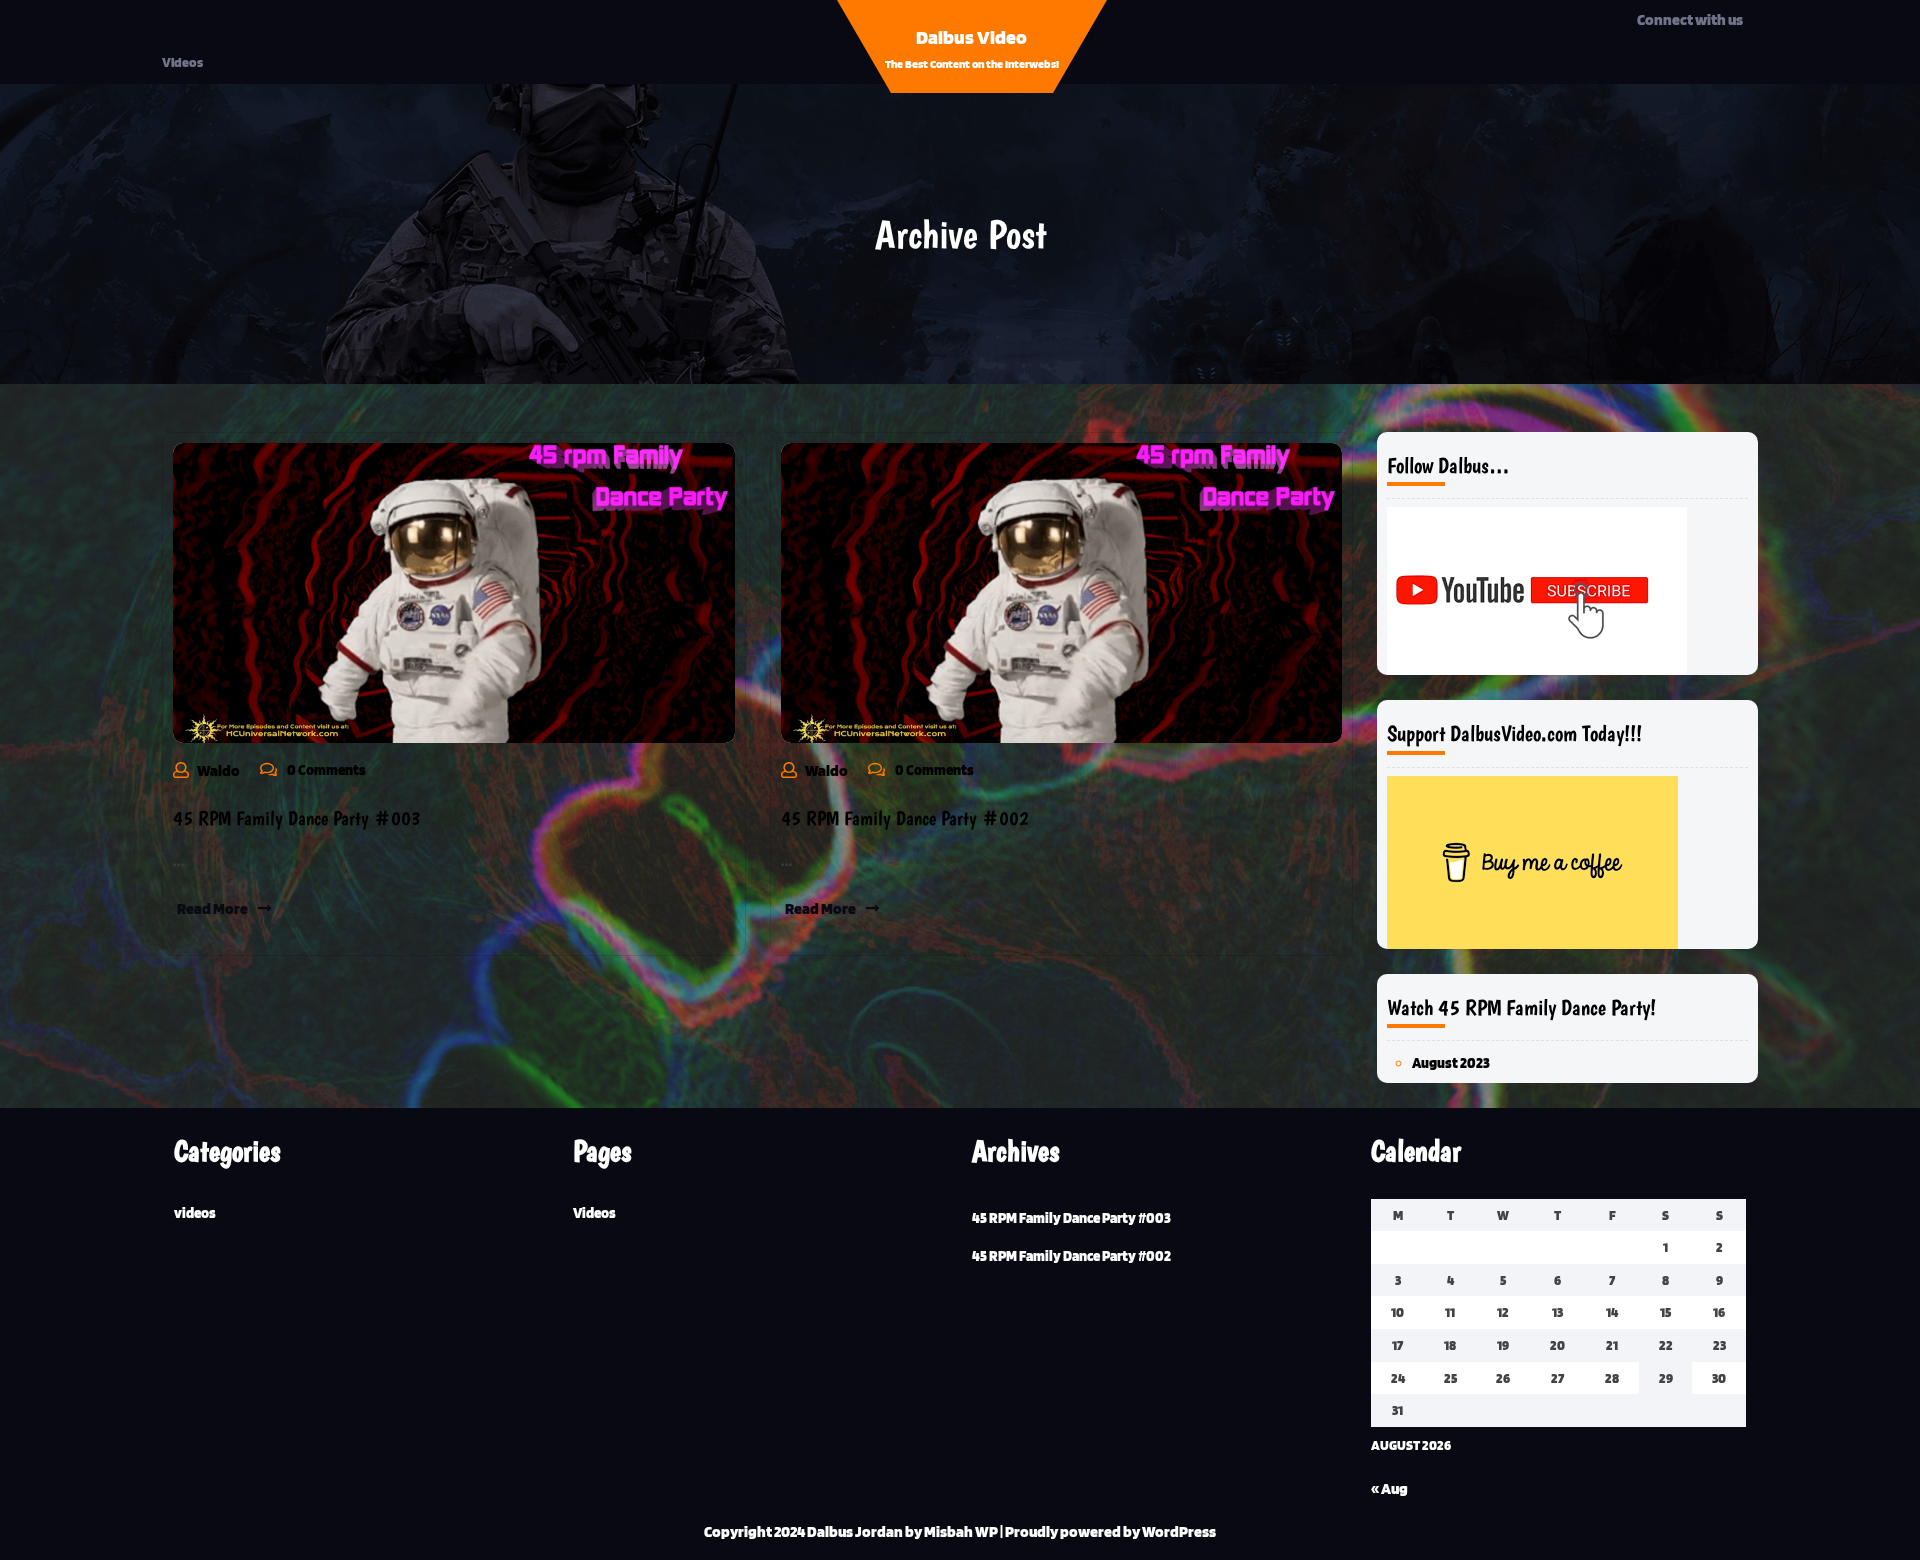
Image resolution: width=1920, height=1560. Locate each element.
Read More (212, 908)
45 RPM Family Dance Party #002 (905, 818)
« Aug (1389, 1488)
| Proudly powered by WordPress (1108, 1531)
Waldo (218, 770)
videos (195, 1213)
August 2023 (1451, 1063)
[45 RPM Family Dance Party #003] (454, 591)
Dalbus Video (971, 37)
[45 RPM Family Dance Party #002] (1062, 591)
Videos (182, 62)
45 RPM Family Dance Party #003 (297, 818)
